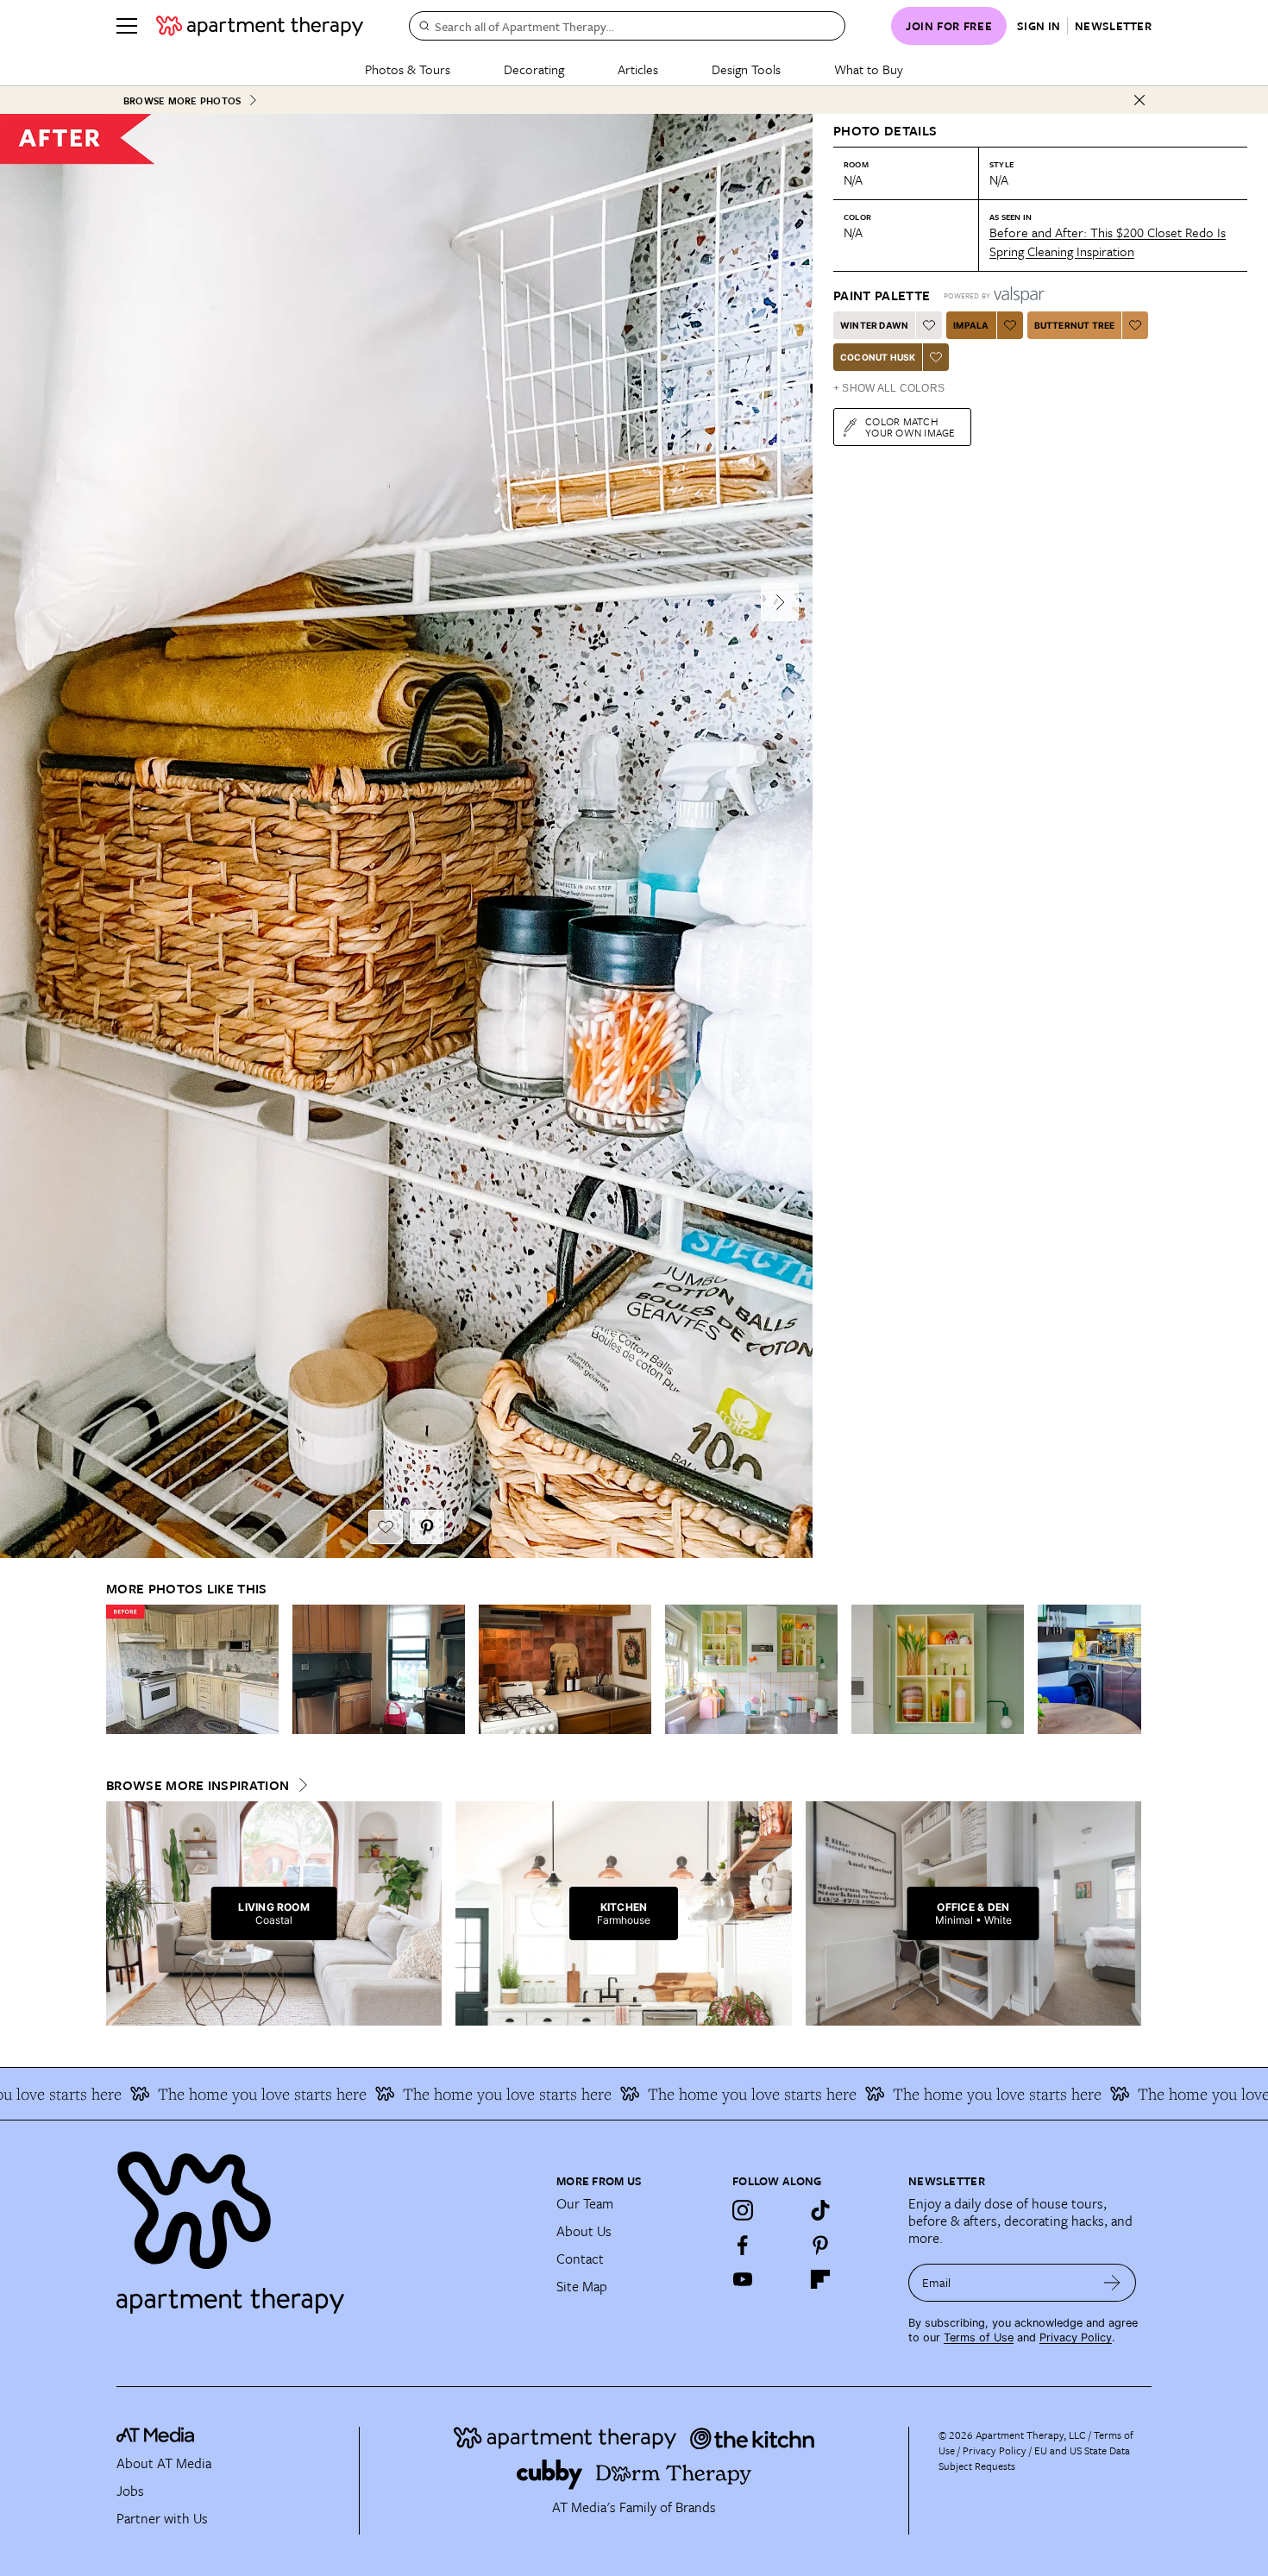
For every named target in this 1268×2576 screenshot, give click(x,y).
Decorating (534, 69)
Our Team (585, 2203)
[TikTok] (820, 2210)
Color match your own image (910, 427)
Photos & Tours (408, 69)
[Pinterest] (820, 2245)
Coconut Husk (878, 357)
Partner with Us (162, 2518)
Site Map (582, 2286)
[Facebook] (743, 2245)
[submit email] (1112, 2283)
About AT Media (164, 2463)
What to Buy (869, 69)
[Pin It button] (427, 1527)
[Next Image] (780, 602)
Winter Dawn (874, 325)
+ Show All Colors (889, 388)
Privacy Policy (1076, 2337)
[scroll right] (1127, 1670)
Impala (971, 325)
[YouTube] (743, 2279)
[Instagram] (743, 2210)
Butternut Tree (1075, 325)
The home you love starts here (193, 2094)
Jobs (130, 2491)
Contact (580, 2259)
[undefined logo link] (260, 26)
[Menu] (127, 26)
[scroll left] (120, 1670)
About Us (584, 2231)
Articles (638, 69)
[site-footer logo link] (155, 2437)
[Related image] (192, 1669)
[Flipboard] (820, 2279)
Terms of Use (979, 2337)
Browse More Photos (182, 101)
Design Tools (746, 69)
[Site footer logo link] (326, 2225)
